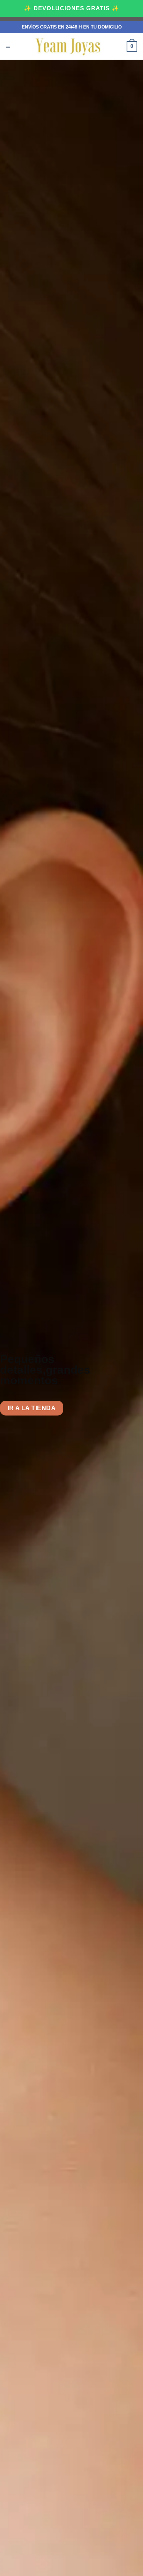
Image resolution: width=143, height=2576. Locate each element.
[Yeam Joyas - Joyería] (69, 46)
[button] (8, 47)
